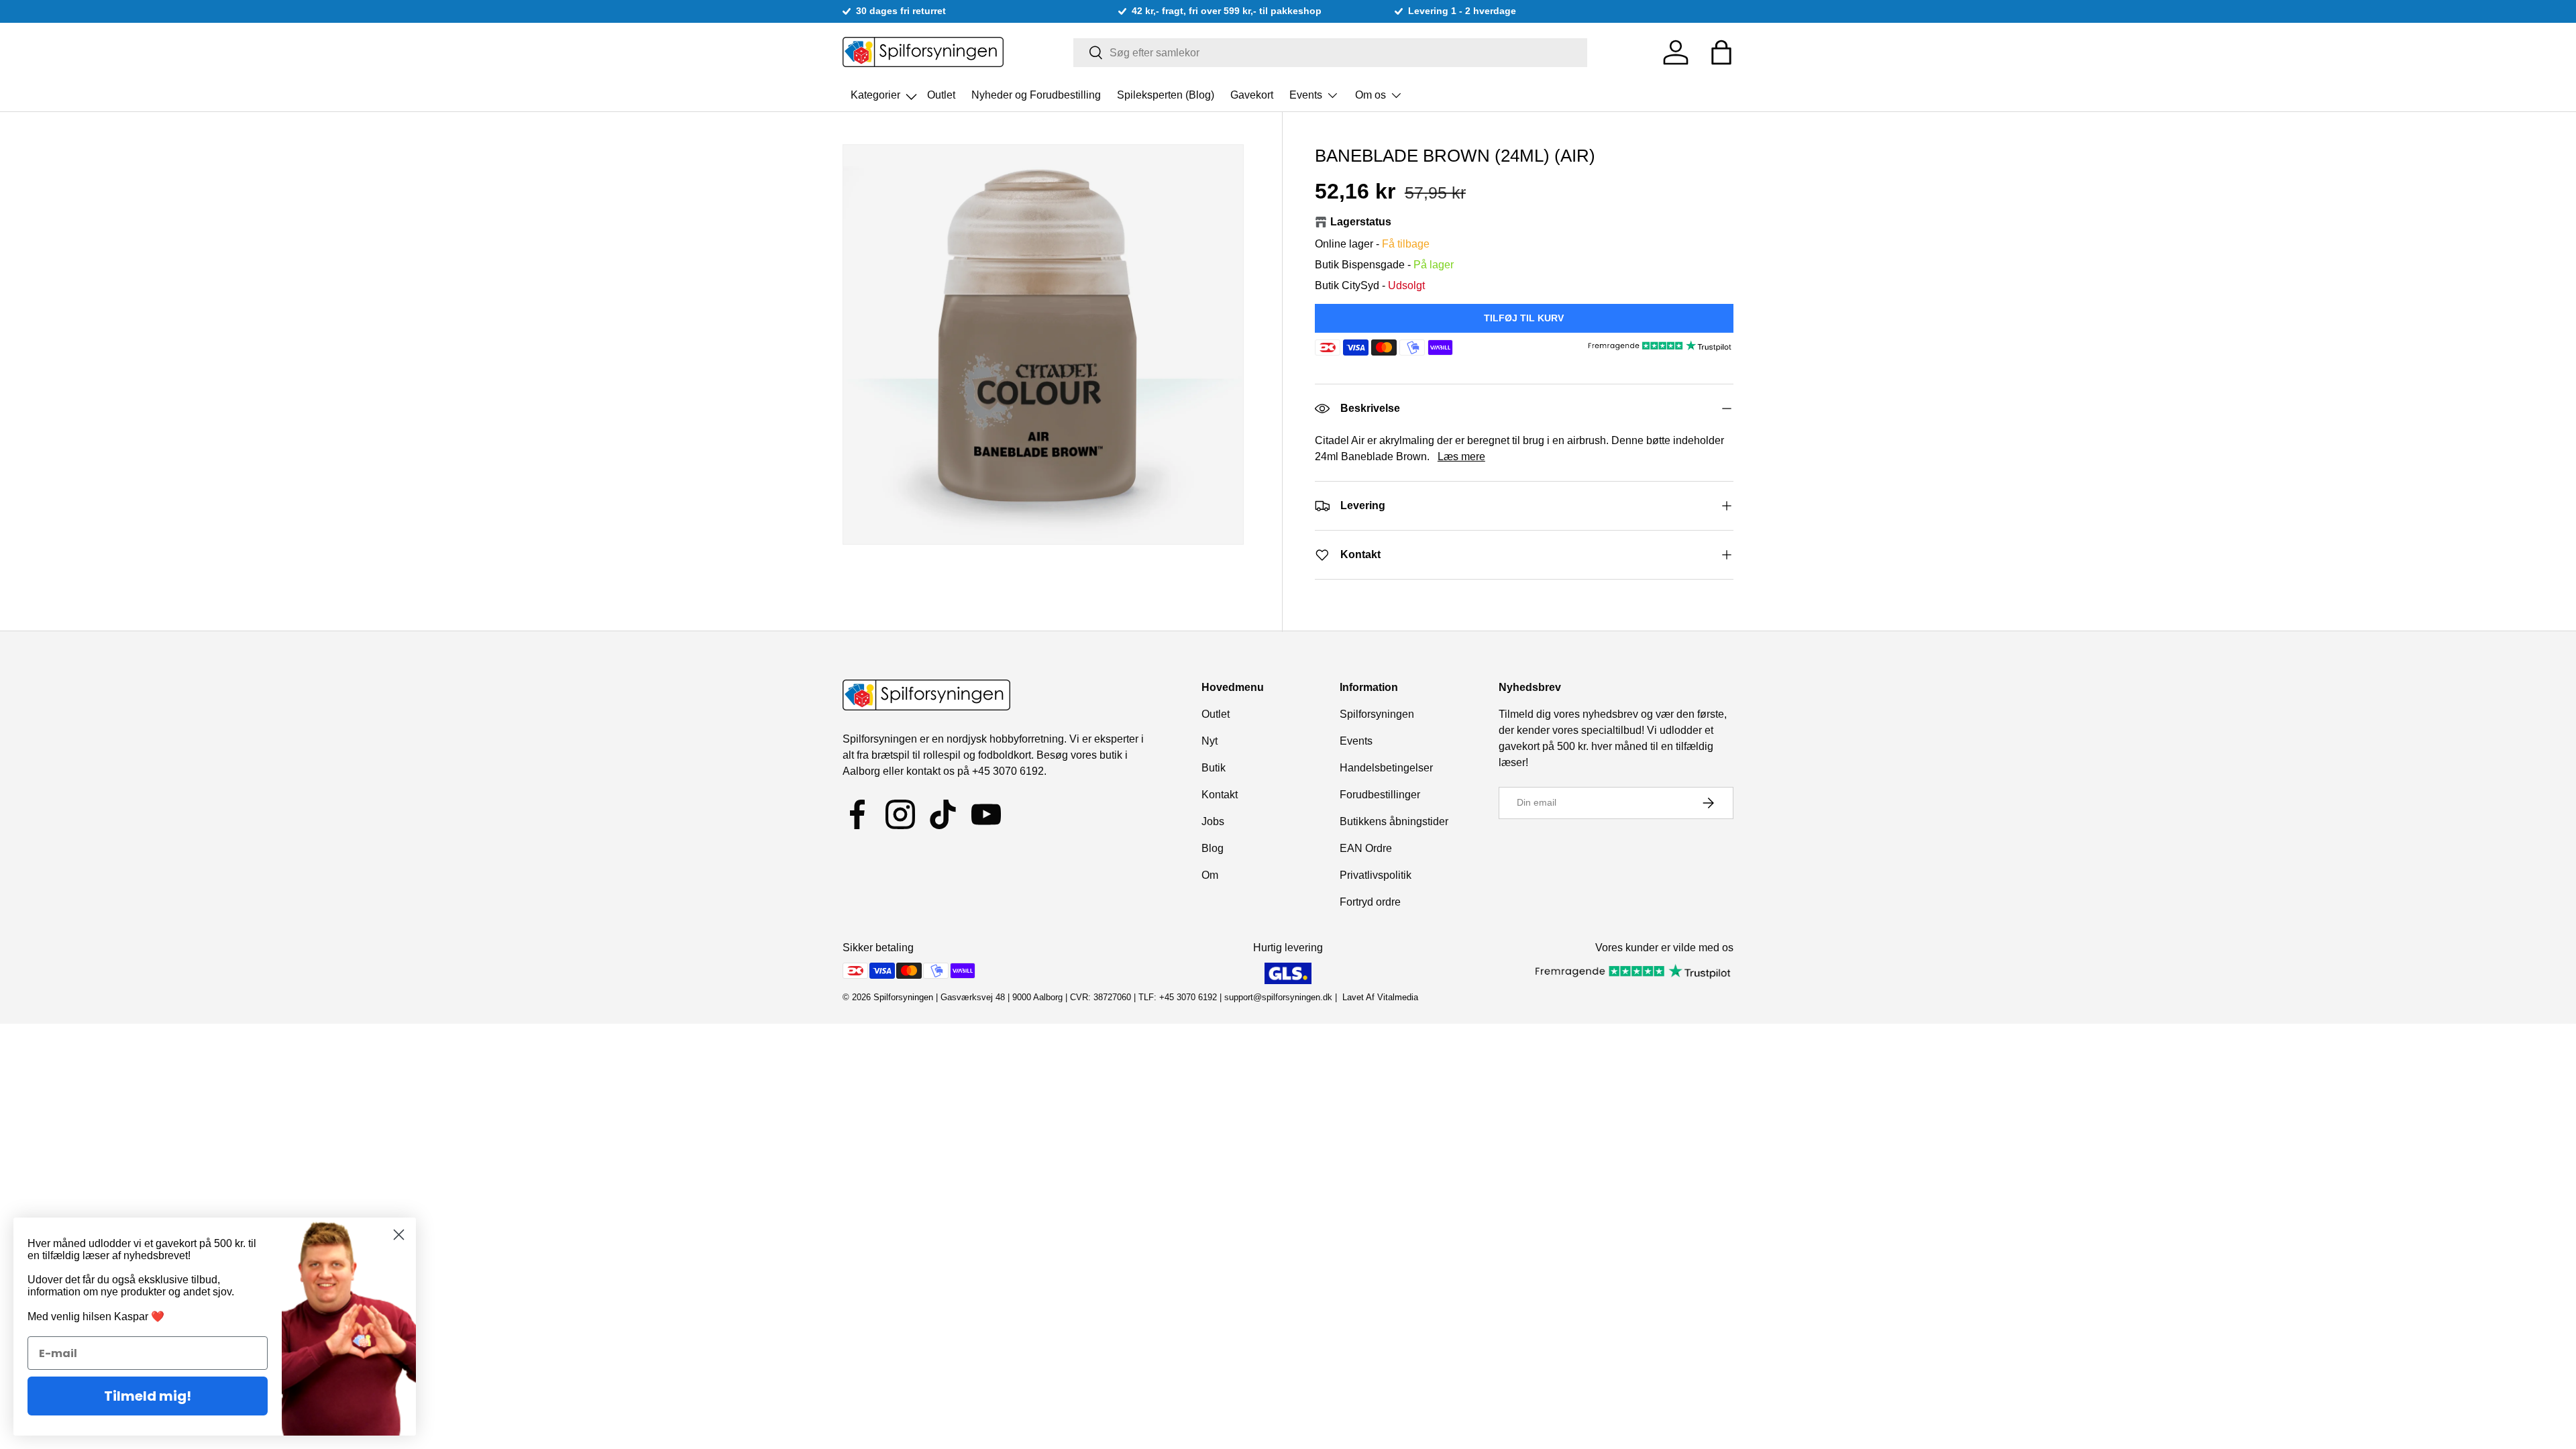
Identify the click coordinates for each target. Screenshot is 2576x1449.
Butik (1214, 768)
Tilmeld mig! (148, 1396)
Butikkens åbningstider (1394, 821)
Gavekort (1252, 95)
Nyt (1210, 741)
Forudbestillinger (1380, 795)
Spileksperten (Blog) (1166, 95)
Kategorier (877, 91)
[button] (1721, 52)
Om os (1371, 95)
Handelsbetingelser (1386, 768)
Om (1210, 875)
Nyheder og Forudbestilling (1036, 95)
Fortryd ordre (1370, 902)
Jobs (1213, 821)
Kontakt (1220, 795)
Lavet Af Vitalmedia (1380, 997)
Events (1306, 95)
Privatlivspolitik (1376, 875)
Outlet (941, 95)
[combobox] (1331, 53)
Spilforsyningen (1377, 714)
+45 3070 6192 (1008, 771)
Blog (1213, 848)
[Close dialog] (399, 1235)
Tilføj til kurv (1524, 318)
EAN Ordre (1366, 848)
